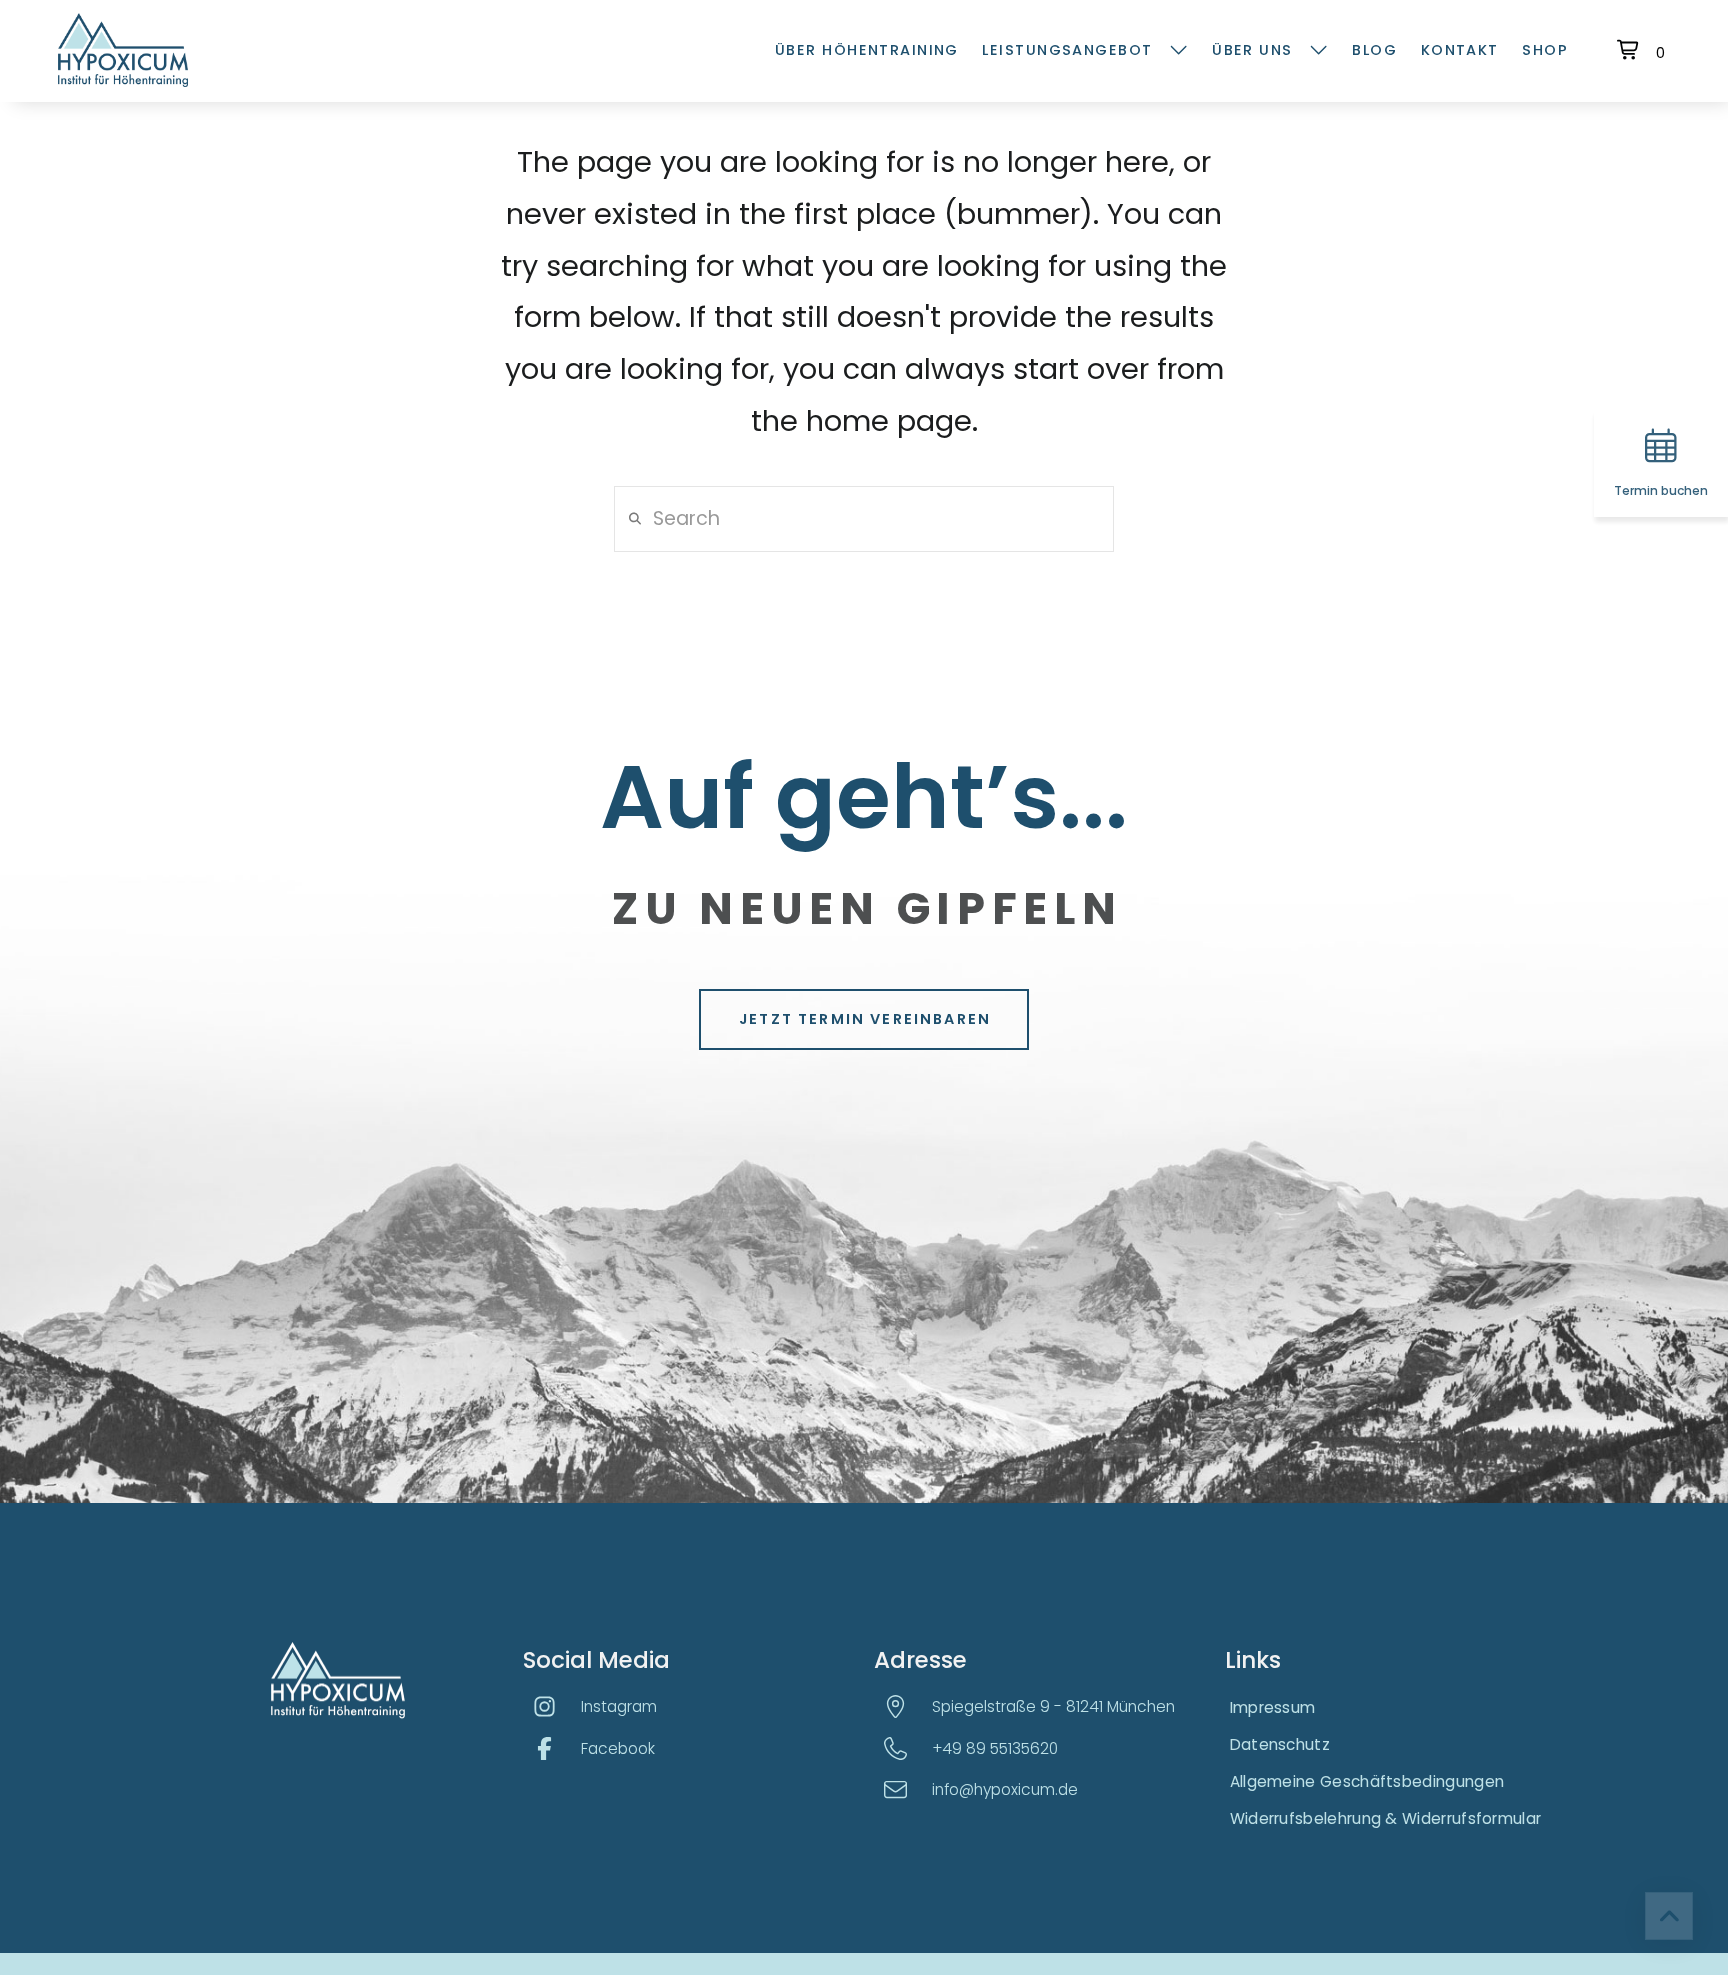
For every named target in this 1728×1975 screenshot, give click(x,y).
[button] (1643, 50)
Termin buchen (1661, 490)
